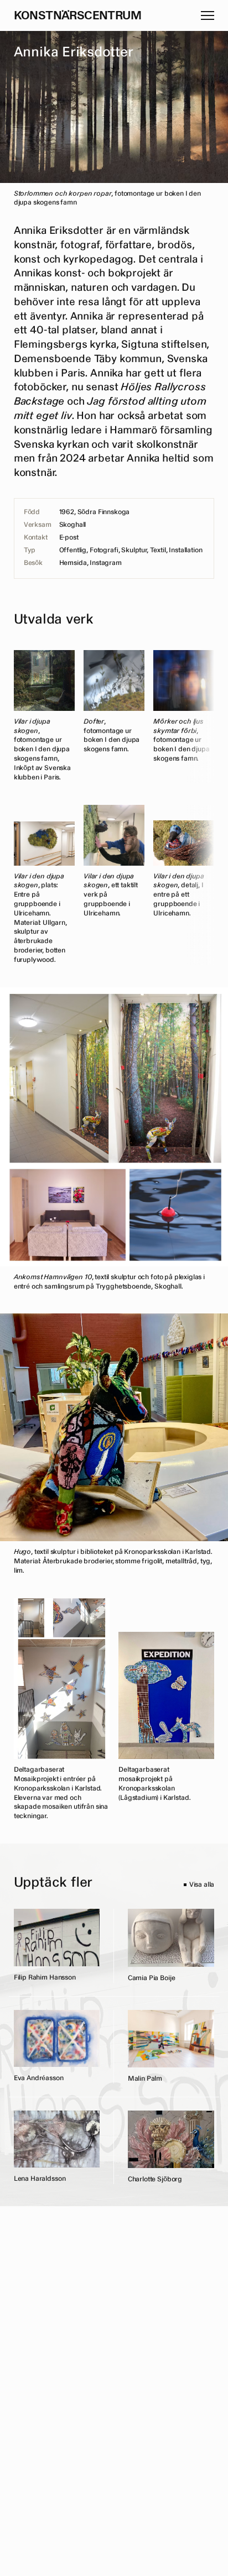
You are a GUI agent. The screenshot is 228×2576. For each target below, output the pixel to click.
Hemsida (73, 563)
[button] (208, 15)
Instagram (106, 563)
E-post (69, 538)
